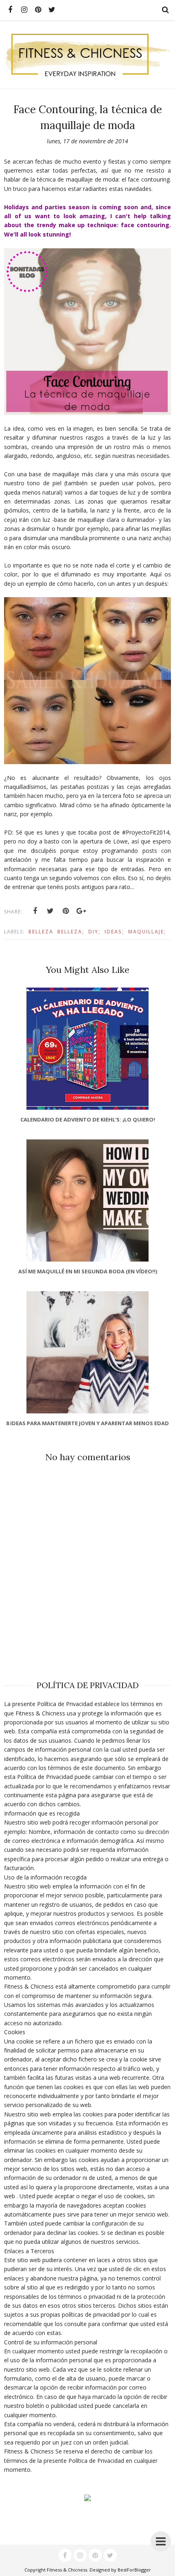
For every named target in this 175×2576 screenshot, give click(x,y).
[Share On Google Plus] (81, 911)
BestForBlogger (134, 2570)
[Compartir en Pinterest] (66, 911)
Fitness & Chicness (67, 2570)
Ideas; (114, 932)
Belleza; (71, 932)
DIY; (94, 932)
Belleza (41, 932)
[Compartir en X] (50, 911)
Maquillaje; (147, 932)
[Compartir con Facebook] (35, 911)
